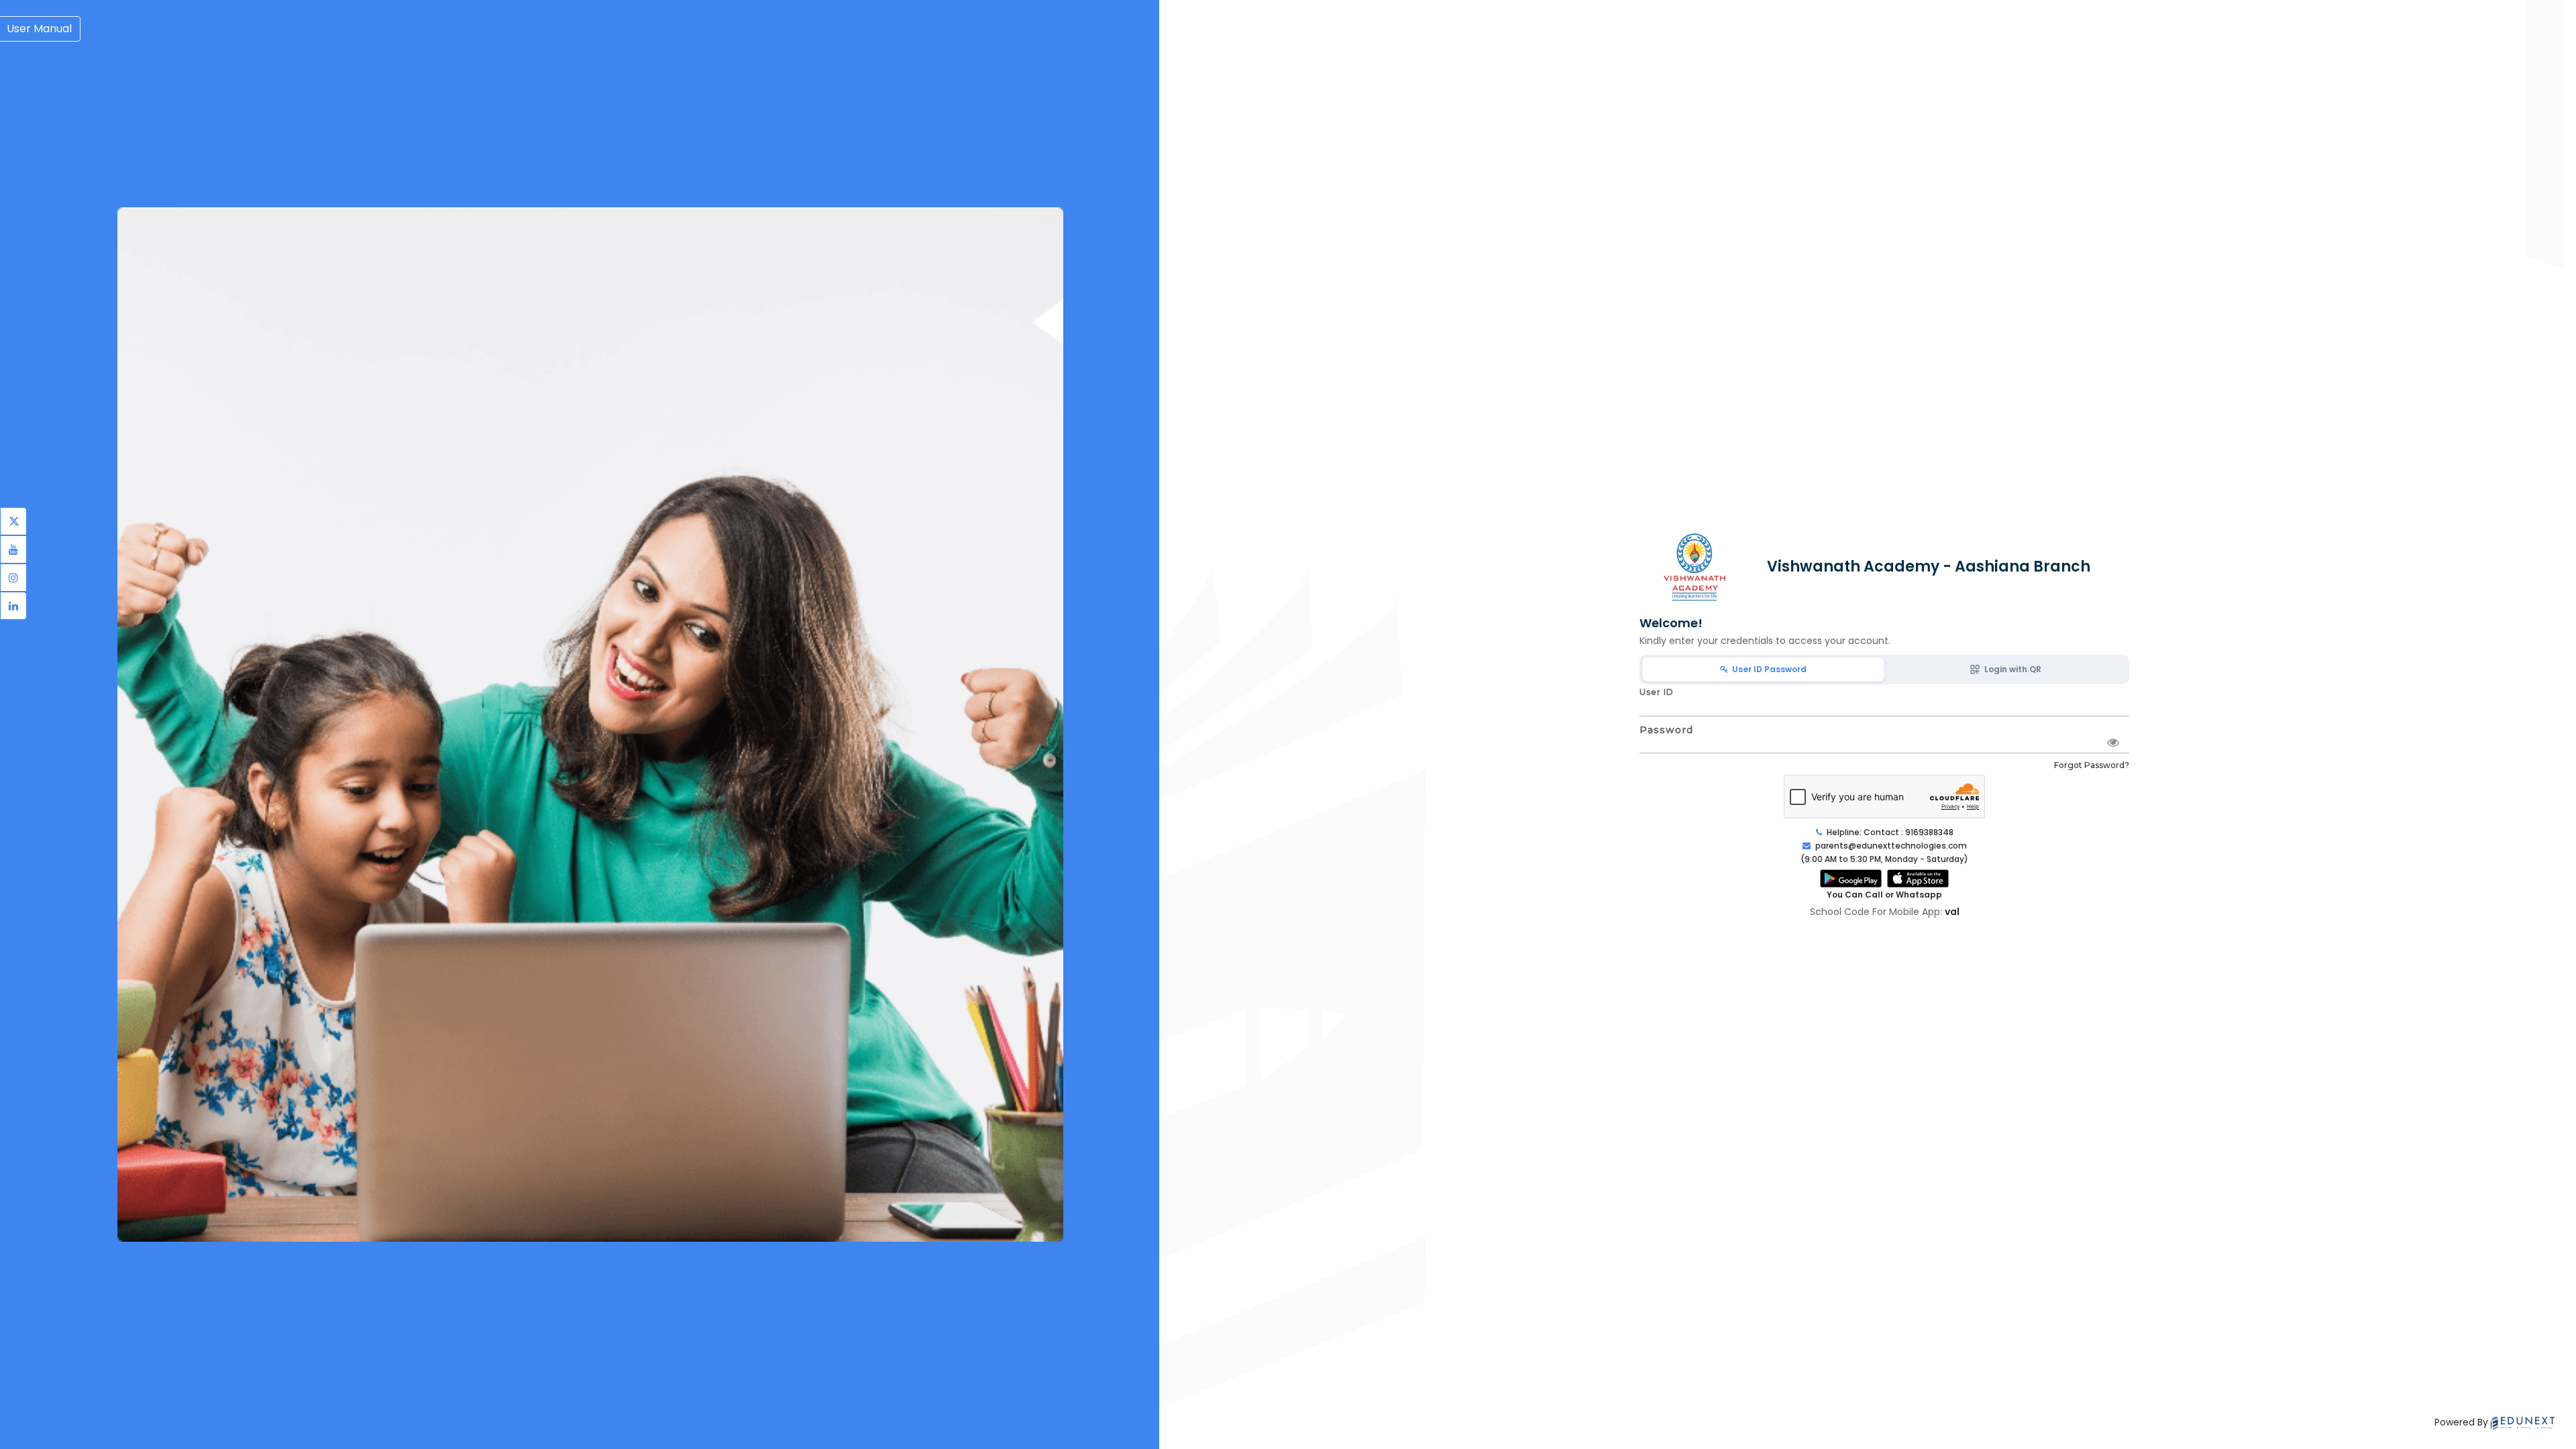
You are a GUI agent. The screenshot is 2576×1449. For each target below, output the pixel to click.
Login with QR (2011, 669)
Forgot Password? (2092, 765)
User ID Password (1767, 669)
